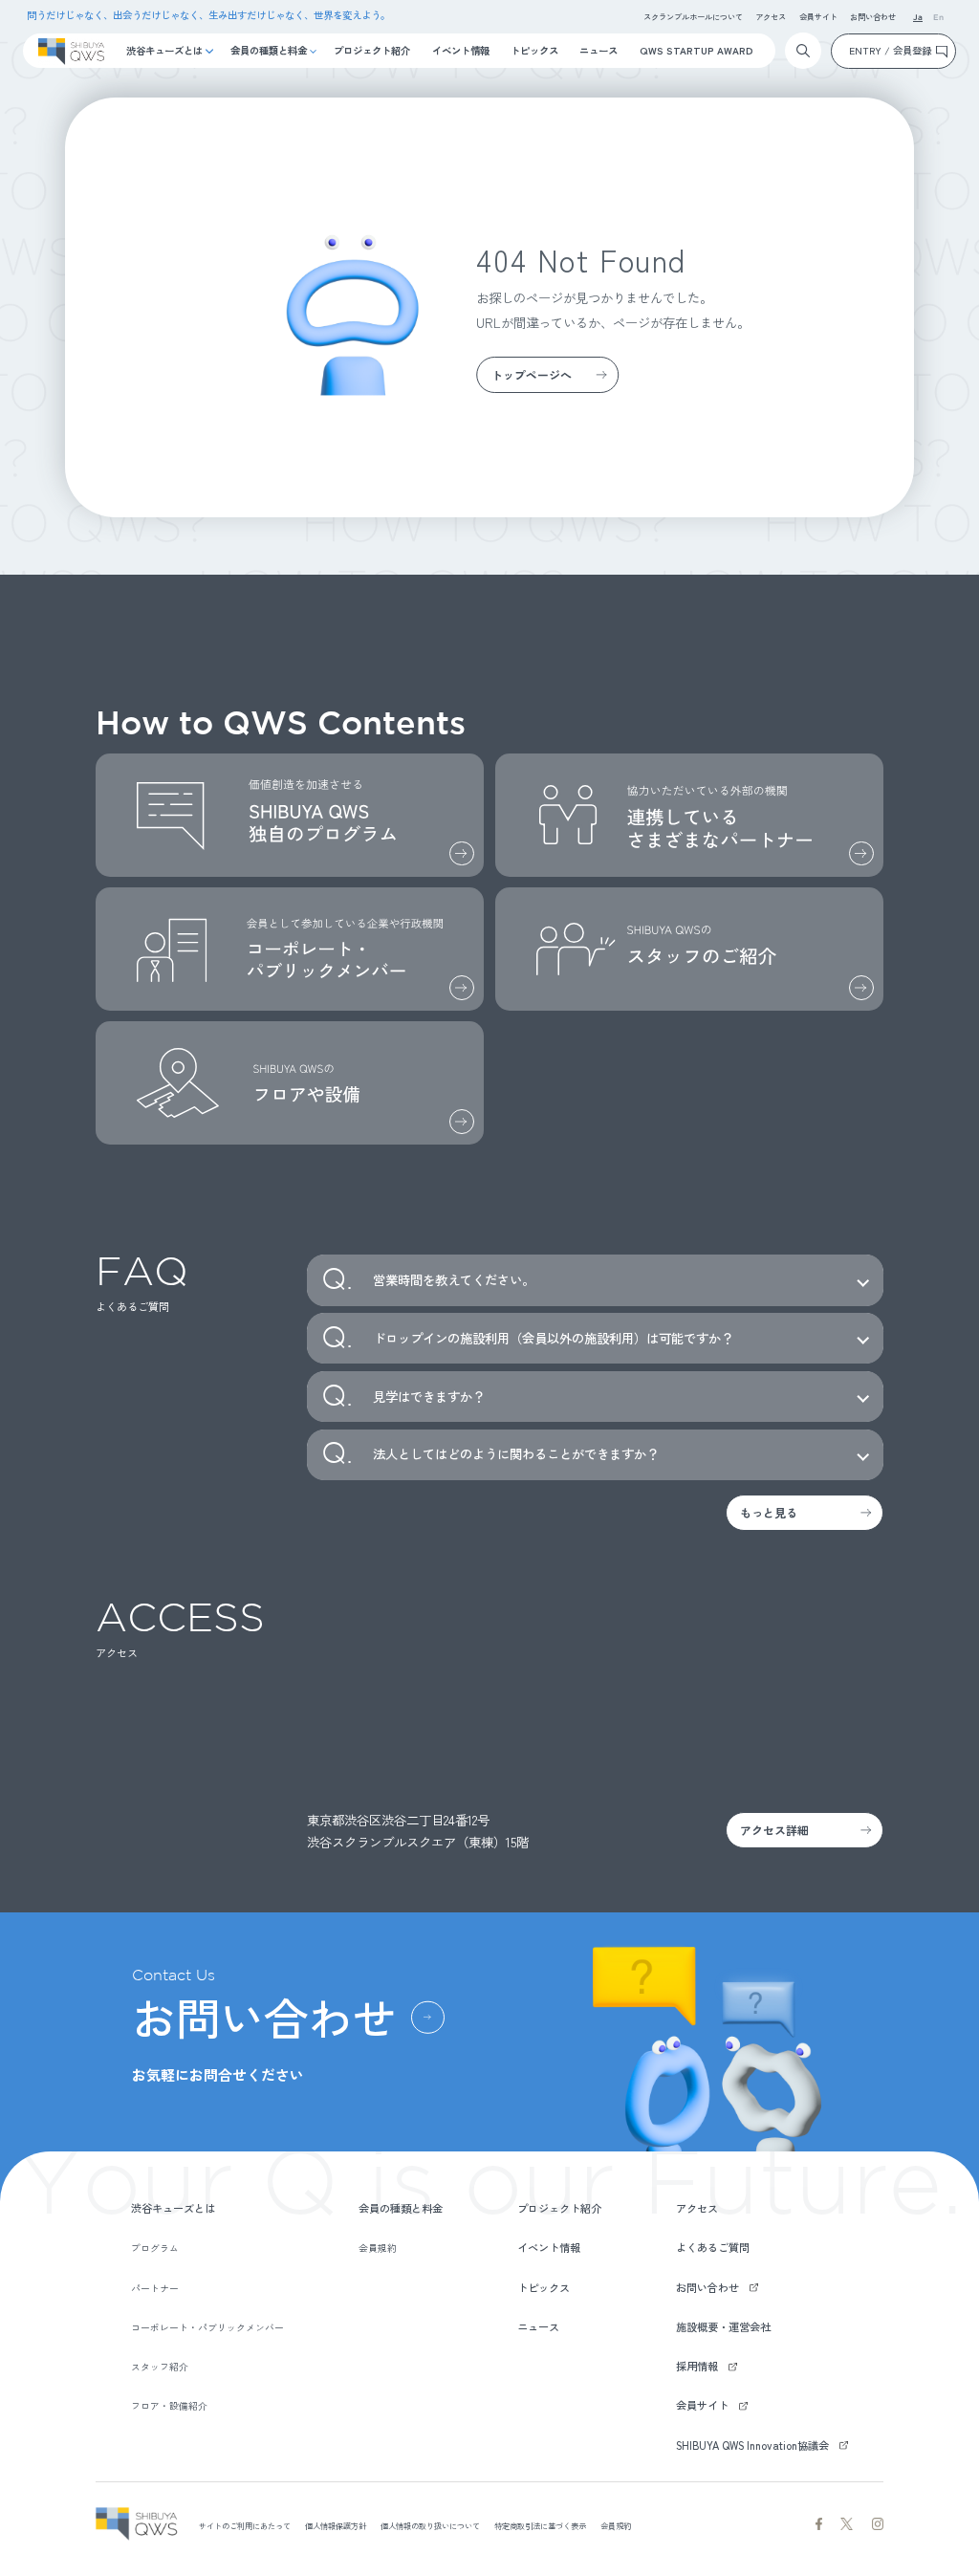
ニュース (598, 50)
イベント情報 (461, 50)
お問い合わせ (873, 16)
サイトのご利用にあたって (245, 2525)
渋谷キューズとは (164, 50)
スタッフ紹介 (160, 2367)
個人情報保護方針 (336, 2525)
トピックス (534, 50)
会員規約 (378, 2248)
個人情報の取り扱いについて (430, 2525)
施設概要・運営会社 (723, 2326)
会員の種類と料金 (269, 50)
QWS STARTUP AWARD (696, 50)
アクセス (771, 16)
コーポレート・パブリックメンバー (207, 2327)
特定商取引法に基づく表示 (540, 2525)
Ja (918, 18)
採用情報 (697, 2366)
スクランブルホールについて (693, 16)
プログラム (155, 2248)
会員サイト (818, 16)
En (938, 18)
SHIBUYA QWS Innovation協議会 (752, 2445)
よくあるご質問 (713, 2247)
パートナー (155, 2288)
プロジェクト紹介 (372, 50)
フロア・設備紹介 (169, 2406)
